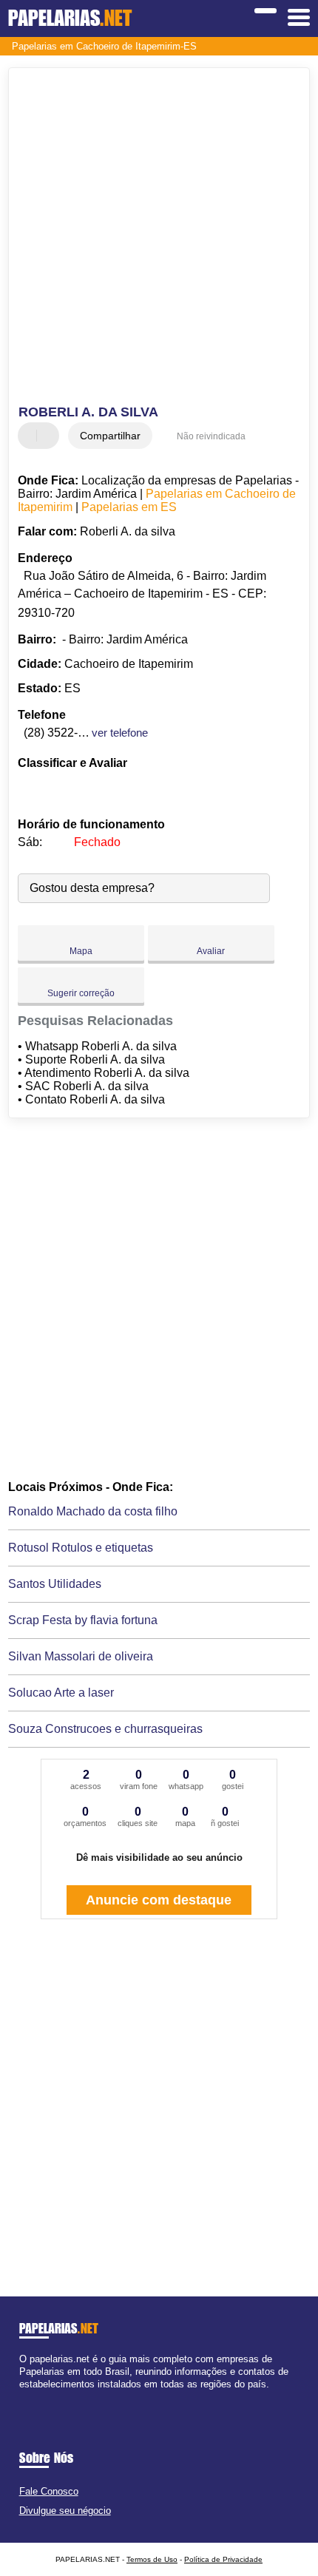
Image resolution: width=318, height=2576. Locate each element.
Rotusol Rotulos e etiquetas (81, 1548)
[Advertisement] (159, 238)
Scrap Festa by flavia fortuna (83, 1620)
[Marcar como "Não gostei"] (50, 436)
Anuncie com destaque (159, 1900)
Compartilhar (110, 436)
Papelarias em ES (129, 507)
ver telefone (120, 733)
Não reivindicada (211, 436)
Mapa (81, 951)
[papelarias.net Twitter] (29, 2397)
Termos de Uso (152, 2559)
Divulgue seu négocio (65, 2511)
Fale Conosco (49, 2491)
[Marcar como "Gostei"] (31, 436)
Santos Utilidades (55, 1584)
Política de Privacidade (223, 2559)
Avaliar (211, 951)
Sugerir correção (81, 993)
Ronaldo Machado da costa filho (93, 1511)
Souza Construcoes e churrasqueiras (105, 1729)
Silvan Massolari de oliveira (81, 1656)
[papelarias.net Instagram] (36, 2397)
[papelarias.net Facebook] (23, 2397)
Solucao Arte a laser (61, 1693)
